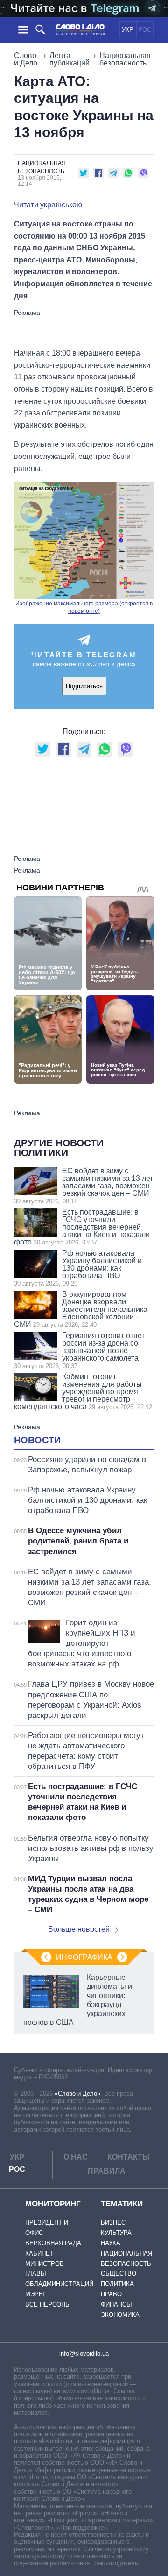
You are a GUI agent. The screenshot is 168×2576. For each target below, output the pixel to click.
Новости (37, 1440)
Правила (107, 2171)
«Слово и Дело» (77, 2093)
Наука (111, 2243)
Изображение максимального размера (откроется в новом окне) (84, 607)
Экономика (120, 2315)
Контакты (129, 2157)
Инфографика (84, 1957)
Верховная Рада (53, 2243)
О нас (76, 2157)
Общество (119, 2274)
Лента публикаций (70, 59)
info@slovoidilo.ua (84, 2354)
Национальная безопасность (125, 59)
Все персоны (48, 2304)
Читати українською (48, 205)
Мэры (35, 2294)
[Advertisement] (89, 328)
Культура (116, 2233)
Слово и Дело (26, 59)
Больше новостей (79, 1929)
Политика (117, 2284)
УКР (128, 30)
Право (111, 2294)
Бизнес (113, 2223)
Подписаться (84, 686)
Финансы (116, 2304)
